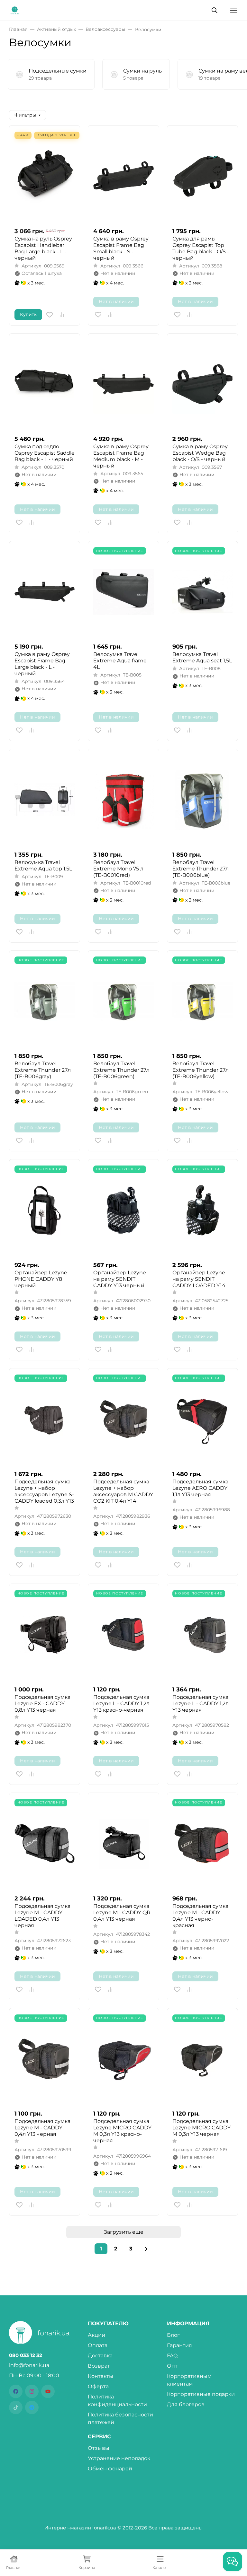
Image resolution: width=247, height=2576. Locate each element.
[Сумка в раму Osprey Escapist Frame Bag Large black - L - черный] (45, 592)
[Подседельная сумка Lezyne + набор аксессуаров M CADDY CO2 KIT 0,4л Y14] (123, 1419)
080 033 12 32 (26, 2355)
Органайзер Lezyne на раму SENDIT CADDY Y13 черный (120, 1279)
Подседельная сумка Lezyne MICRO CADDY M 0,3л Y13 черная (201, 2128)
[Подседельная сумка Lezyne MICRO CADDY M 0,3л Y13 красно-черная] (123, 2059)
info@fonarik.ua (29, 2365)
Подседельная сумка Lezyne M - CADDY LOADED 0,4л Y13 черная (42, 1916)
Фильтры (25, 115)
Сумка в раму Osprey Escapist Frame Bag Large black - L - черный (42, 664)
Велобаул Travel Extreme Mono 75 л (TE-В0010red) (118, 869)
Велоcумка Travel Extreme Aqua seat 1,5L (202, 657)
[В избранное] (50, 315)
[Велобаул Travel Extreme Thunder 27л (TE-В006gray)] (45, 1001)
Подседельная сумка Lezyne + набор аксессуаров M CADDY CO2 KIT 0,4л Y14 (123, 1491)
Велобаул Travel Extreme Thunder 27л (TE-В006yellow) (201, 1070)
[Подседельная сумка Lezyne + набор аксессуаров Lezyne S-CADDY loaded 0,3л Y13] (45, 1419)
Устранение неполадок (119, 2458)
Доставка (100, 2356)
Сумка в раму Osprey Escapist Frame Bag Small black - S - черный (121, 248)
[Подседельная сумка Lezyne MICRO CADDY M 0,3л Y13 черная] (202, 2059)
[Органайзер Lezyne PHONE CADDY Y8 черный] (45, 1210)
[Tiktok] (16, 2407)
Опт (172, 2366)
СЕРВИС (99, 2437)
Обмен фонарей (110, 2469)
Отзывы (99, 2448)
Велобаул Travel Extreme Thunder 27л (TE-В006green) (121, 1070)
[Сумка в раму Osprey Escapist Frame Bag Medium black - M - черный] (123, 384)
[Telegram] (32, 2407)
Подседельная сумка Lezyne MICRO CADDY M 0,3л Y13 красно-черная (122, 2131)
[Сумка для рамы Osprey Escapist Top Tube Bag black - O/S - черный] (202, 176)
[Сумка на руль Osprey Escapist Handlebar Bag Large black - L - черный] (45, 176)
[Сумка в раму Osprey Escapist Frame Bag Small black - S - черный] (123, 176)
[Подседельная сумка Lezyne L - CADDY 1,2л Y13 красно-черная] (123, 1634)
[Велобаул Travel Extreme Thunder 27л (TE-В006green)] (123, 1001)
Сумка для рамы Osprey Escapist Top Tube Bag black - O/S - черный (201, 248)
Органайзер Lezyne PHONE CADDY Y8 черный (41, 1279)
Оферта (98, 2386)
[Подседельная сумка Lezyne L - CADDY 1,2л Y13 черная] (202, 1634)
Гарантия (179, 2345)
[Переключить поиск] (215, 10)
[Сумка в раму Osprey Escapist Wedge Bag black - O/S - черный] (202, 384)
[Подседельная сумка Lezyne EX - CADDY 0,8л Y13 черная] (45, 1634)
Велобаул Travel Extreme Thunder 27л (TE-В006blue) (201, 869)
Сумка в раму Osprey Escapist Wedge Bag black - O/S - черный (200, 453)
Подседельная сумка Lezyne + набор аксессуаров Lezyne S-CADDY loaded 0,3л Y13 (44, 1491)
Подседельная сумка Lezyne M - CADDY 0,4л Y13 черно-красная (200, 1916)
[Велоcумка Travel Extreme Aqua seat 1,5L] (202, 592)
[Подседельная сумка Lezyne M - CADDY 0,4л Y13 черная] (45, 2059)
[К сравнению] (62, 315)
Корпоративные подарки (201, 2394)
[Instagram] (32, 2391)
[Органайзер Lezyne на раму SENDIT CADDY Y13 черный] (123, 1210)
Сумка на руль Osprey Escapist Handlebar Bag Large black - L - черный (43, 248)
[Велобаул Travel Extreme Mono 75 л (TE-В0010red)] (123, 800)
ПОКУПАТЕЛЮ (108, 2324)
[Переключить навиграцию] (234, 10)
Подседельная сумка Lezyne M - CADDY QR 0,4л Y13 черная (122, 1912)
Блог (173, 2335)
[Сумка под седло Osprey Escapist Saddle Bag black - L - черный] (45, 384)
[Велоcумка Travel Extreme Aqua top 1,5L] (45, 800)
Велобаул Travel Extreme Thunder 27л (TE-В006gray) (43, 1070)
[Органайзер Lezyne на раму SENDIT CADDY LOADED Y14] (202, 1210)
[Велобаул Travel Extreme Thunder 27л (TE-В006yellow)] (202, 1001)
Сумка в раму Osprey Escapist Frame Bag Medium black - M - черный (121, 456)
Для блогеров (186, 2404)
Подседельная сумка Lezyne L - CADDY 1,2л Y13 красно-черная (121, 1703)
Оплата (98, 2345)
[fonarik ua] (15, 10)
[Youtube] (48, 2391)
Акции (96, 2335)
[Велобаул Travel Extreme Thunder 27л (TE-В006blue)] (202, 800)
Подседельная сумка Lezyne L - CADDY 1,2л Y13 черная (201, 1703)
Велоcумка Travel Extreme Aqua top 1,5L (43, 865)
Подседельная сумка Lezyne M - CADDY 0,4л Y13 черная (42, 2128)
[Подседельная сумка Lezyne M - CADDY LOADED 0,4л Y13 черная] (45, 1843)
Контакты (101, 2376)
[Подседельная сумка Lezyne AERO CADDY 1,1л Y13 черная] (202, 1419)
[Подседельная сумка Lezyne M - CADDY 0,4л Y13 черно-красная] (202, 1843)
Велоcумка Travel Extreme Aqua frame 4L (120, 661)
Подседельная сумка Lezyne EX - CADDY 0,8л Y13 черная (42, 1703)
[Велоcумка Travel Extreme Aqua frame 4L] (123, 592)
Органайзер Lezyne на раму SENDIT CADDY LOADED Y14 (199, 1279)
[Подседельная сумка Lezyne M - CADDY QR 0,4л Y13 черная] (123, 1843)
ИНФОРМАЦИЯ (188, 2324)
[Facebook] (16, 2391)
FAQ (172, 2356)
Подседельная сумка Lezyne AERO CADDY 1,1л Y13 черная (200, 1488)
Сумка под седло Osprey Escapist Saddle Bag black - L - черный (45, 453)
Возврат (99, 2366)
